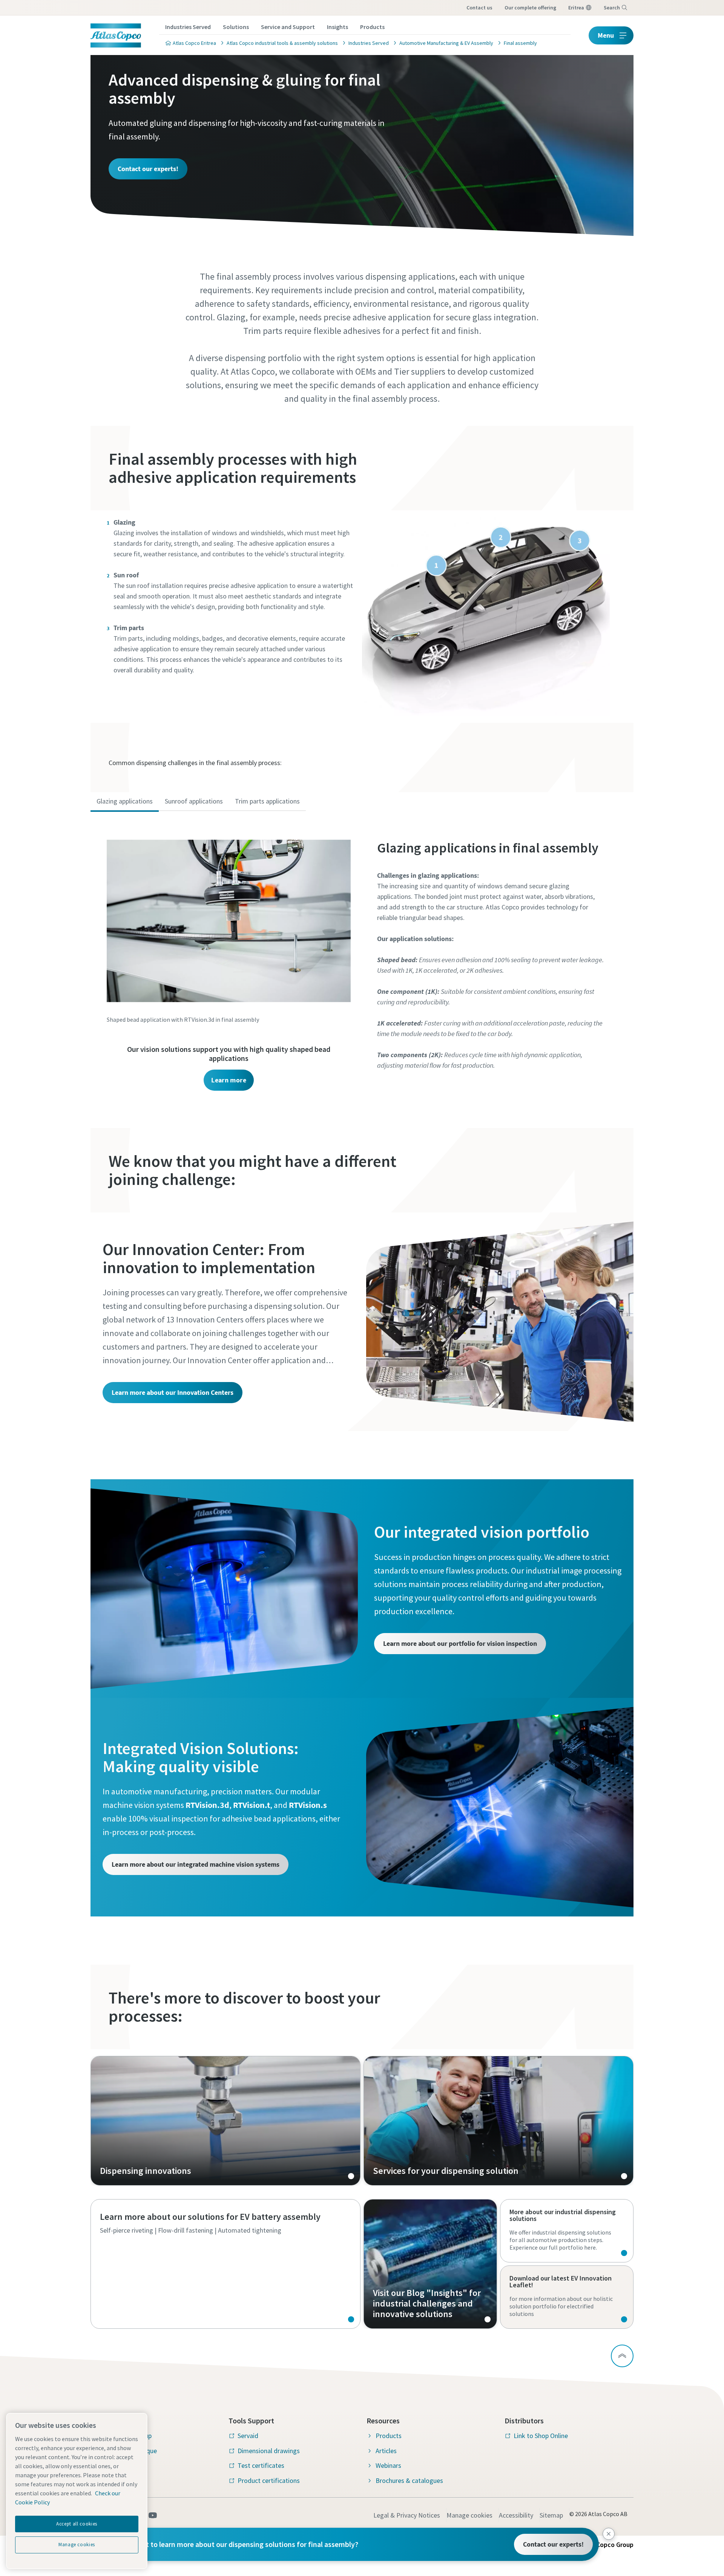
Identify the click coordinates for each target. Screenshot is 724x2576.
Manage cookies (469, 2515)
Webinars (388, 2465)
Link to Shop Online (541, 2436)
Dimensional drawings (269, 2451)
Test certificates (261, 2465)
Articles (386, 2451)
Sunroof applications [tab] (194, 801)
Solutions (236, 27)
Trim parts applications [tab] (267, 801)
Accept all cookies (77, 2524)
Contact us (479, 8)
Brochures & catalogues (409, 2480)
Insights (337, 27)
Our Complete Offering (530, 8)
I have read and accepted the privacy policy (345, 589)
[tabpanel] (362, 957)
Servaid (248, 2436)
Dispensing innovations (225, 2121)
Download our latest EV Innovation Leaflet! (567, 2297)
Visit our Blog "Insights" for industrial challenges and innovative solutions (430, 2264)
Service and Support (288, 27)
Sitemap (551, 2515)
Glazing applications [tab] (125, 801)
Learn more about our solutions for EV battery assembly (225, 2264)
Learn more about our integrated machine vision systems (196, 1864)
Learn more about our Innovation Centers (173, 1392)
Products (372, 27)
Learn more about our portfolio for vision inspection (460, 1643)
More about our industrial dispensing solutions (567, 2231)
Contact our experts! (148, 169)
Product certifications (269, 2480)
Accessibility (516, 2515)
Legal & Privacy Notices (407, 2515)
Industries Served (188, 27)
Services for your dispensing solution (499, 2121)
